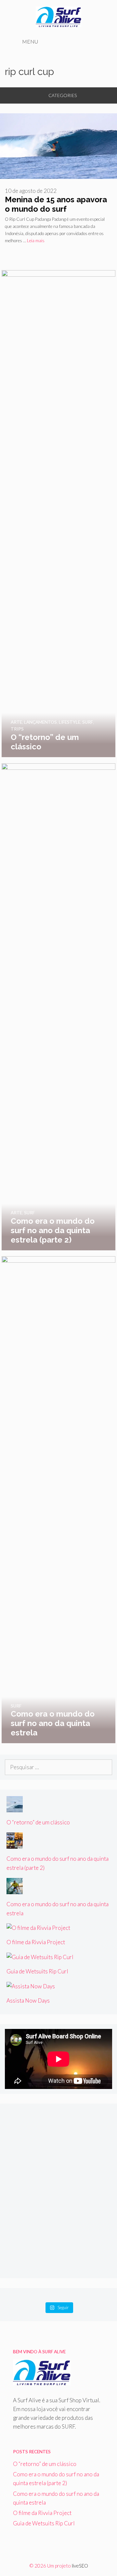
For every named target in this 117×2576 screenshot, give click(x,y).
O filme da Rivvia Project (36, 1942)
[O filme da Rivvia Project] (38, 1928)
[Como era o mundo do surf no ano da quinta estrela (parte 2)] (58, 1246)
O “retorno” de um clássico (38, 1822)
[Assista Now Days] (31, 1986)
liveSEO (80, 2566)
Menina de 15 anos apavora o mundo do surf (56, 204)
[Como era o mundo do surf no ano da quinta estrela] (58, 1739)
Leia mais (36, 241)
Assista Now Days (28, 2001)
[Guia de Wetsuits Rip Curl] (40, 1957)
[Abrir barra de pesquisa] (100, 42)
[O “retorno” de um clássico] (58, 753)
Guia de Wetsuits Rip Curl (37, 1971)
